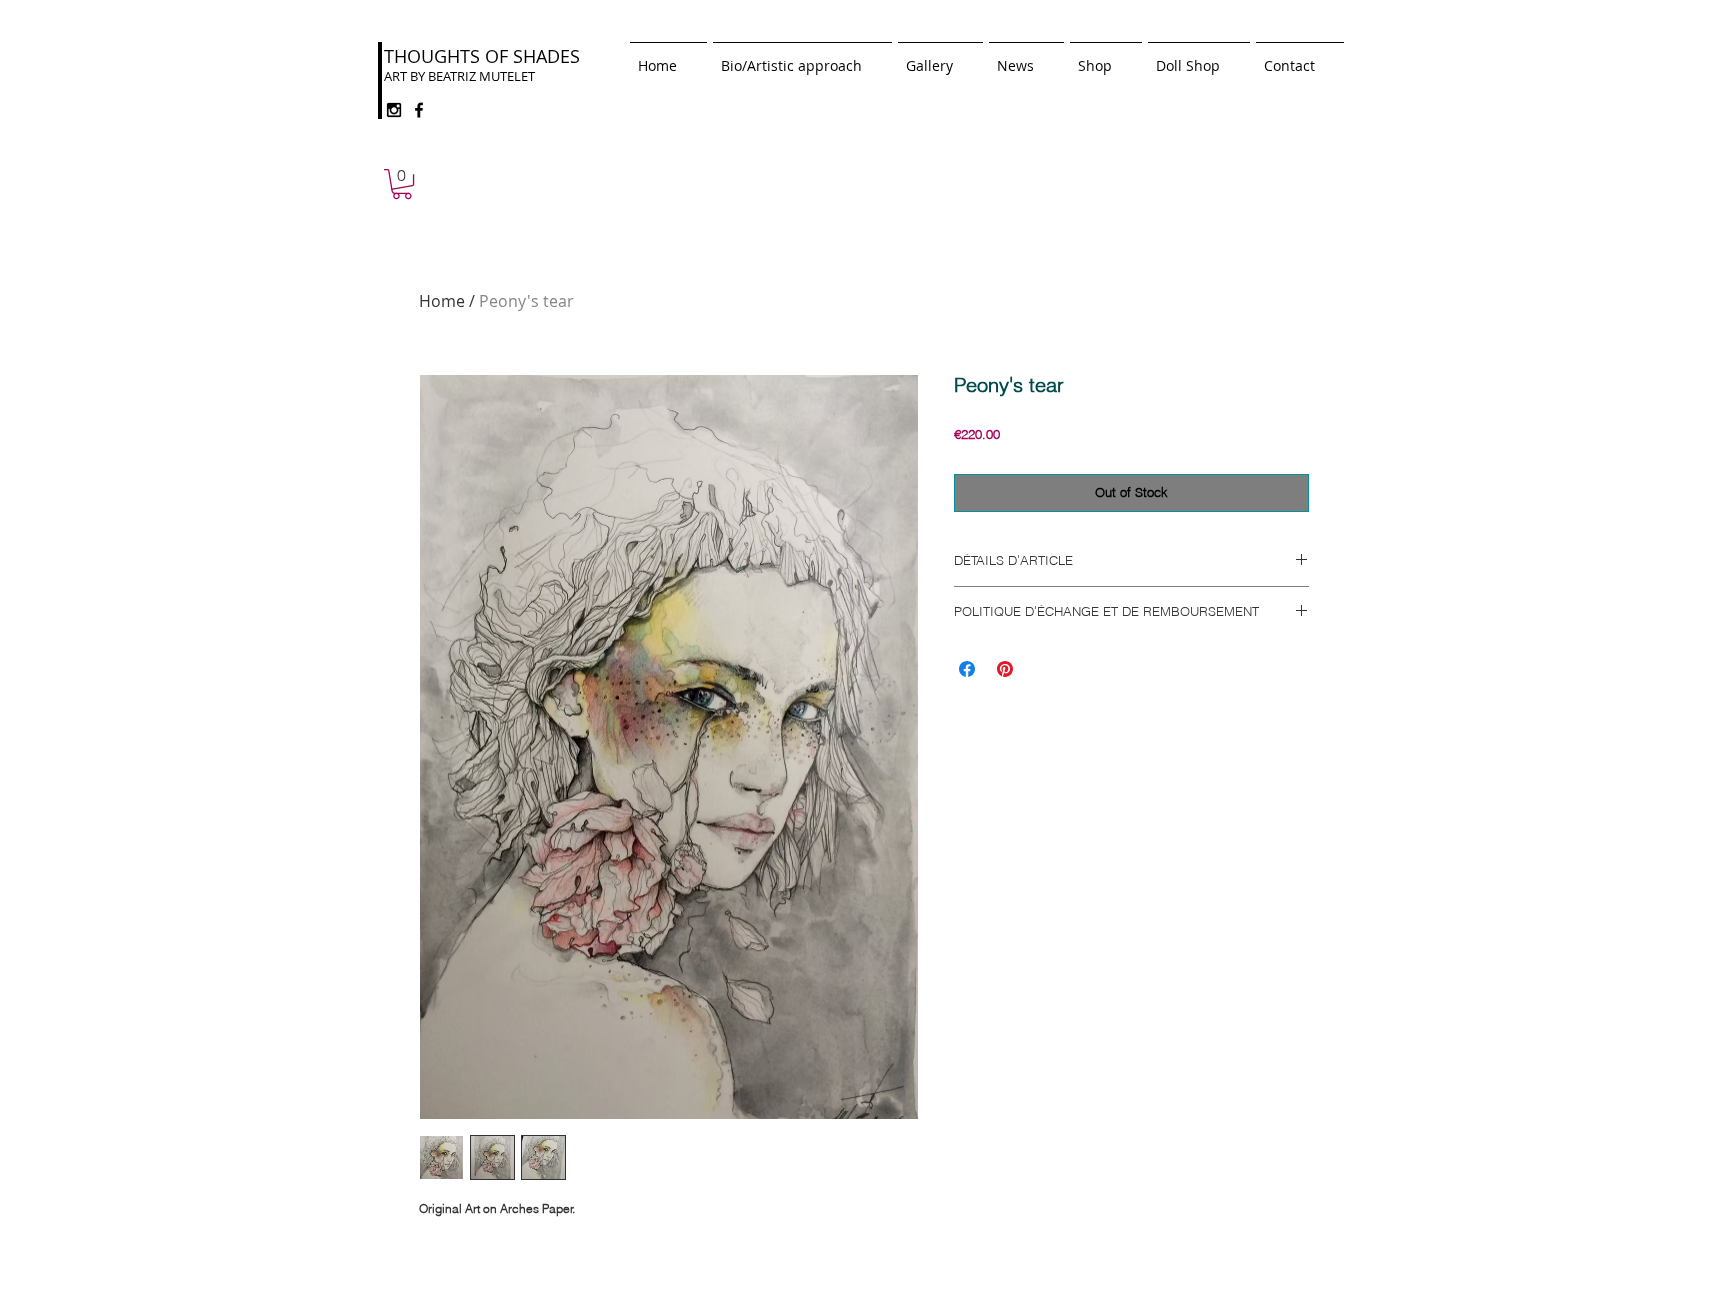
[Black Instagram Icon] (394, 110)
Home (442, 301)
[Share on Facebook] (967, 669)
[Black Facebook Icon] (419, 110)
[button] (402, 184)
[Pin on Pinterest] (1005, 669)
